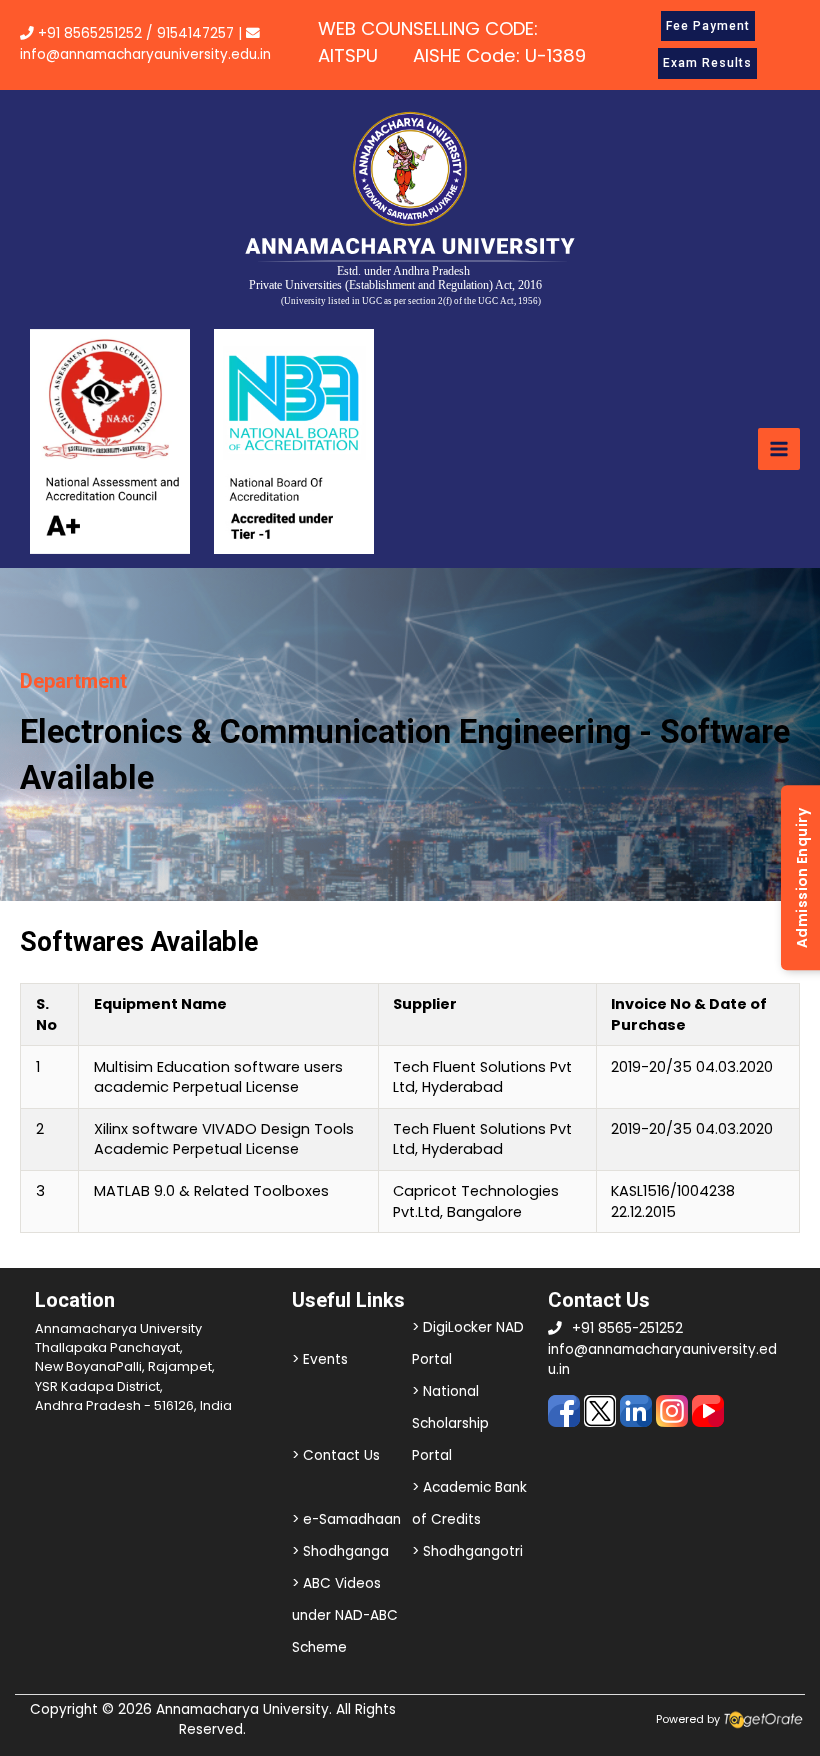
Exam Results (707, 63)
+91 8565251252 (90, 33)
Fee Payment (708, 26)
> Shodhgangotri (467, 1551)
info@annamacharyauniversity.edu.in (145, 54)
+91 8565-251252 (627, 1328)
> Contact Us (336, 1455)
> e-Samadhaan (346, 1519)
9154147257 (195, 33)
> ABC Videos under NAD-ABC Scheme (345, 1615)
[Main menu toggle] (779, 449)
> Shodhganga (340, 1551)
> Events (320, 1359)
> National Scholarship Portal (450, 1423)
